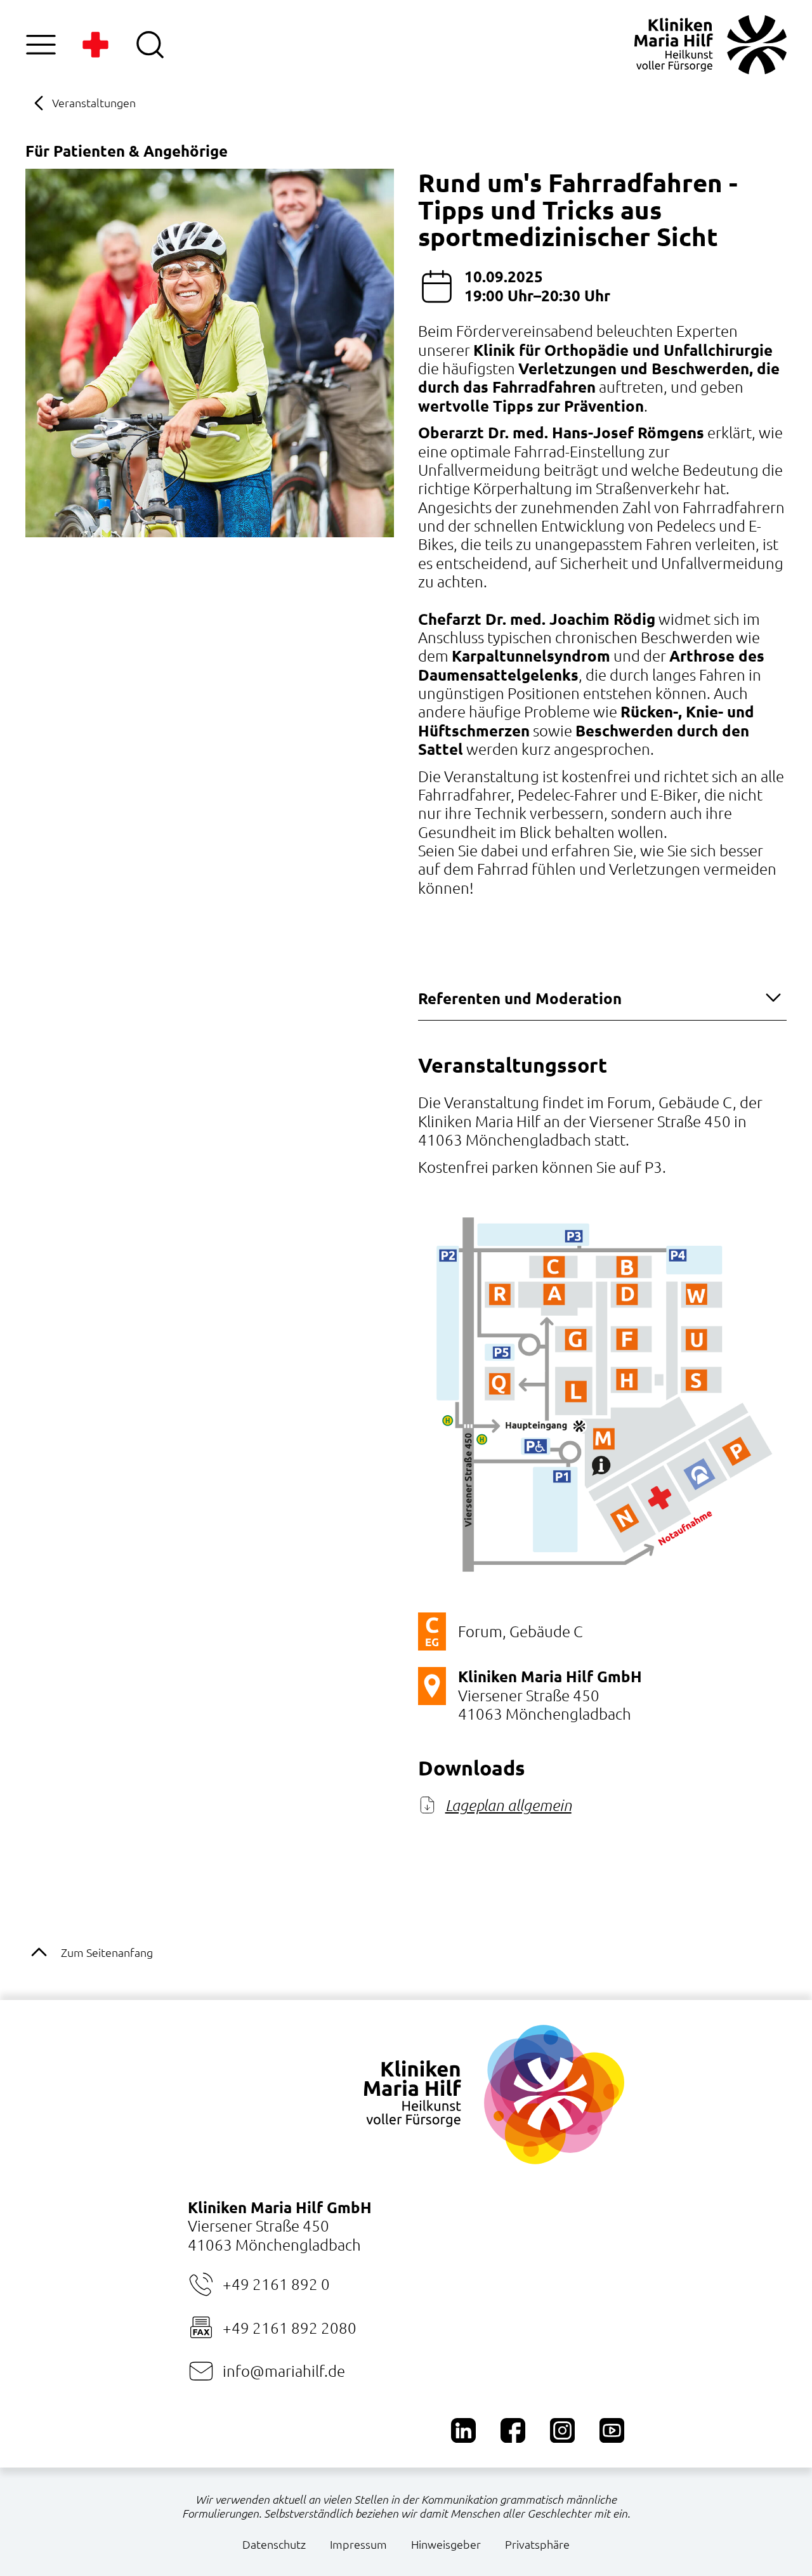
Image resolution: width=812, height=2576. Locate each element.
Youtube (612, 2430)
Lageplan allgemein (508, 1805)
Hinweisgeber (446, 2544)
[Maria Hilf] (710, 45)
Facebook (513, 2430)
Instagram (562, 2430)
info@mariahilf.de (284, 2370)
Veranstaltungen (94, 102)
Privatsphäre (537, 2544)
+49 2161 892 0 (276, 2284)
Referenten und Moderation (520, 998)
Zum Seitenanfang (107, 1952)
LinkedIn (463, 2430)
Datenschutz (274, 2544)
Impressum (358, 2544)
